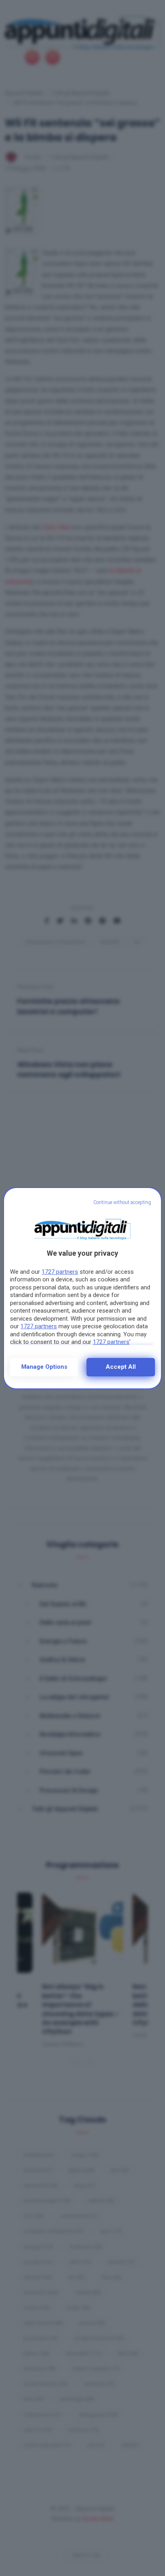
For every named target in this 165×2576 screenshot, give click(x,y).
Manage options (44, 1367)
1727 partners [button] (60, 1272)
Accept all (121, 1367)
